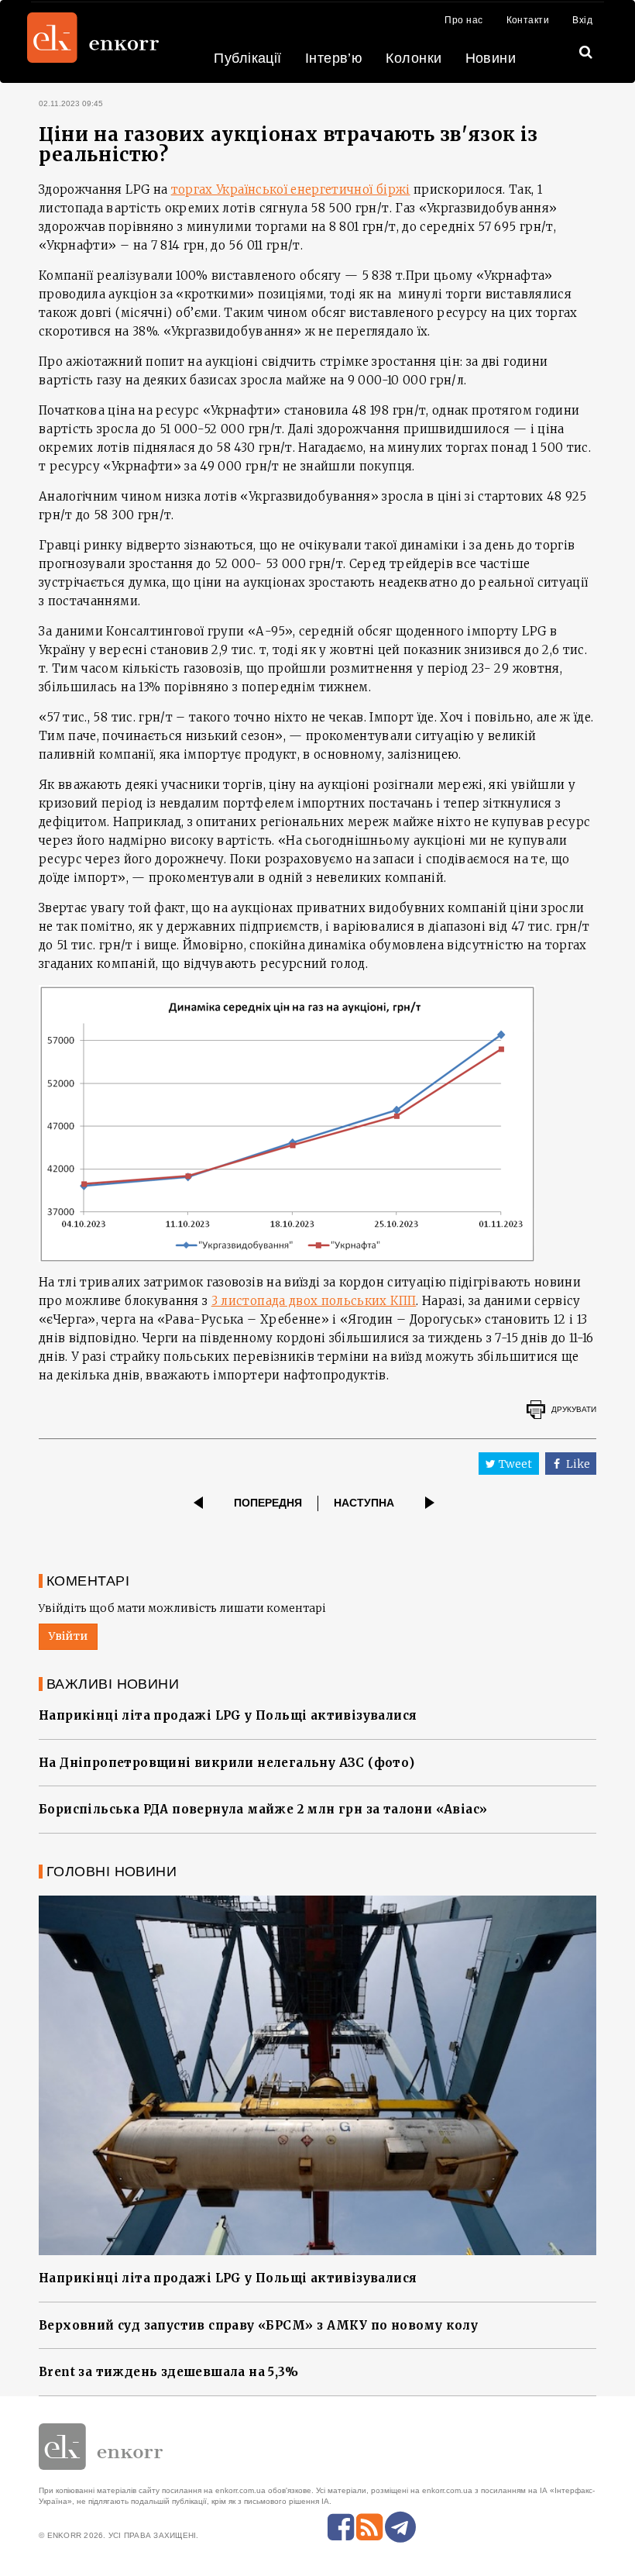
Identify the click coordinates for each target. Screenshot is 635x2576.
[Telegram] (400, 2527)
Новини (491, 58)
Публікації (248, 58)
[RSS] (369, 2527)
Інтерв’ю (334, 58)
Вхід (582, 20)
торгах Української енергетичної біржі (291, 189)
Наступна (364, 1503)
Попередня (268, 1503)
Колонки (414, 58)
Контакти (528, 20)
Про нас (463, 20)
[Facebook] (341, 2527)
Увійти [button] (68, 1636)
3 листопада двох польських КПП (314, 1301)
